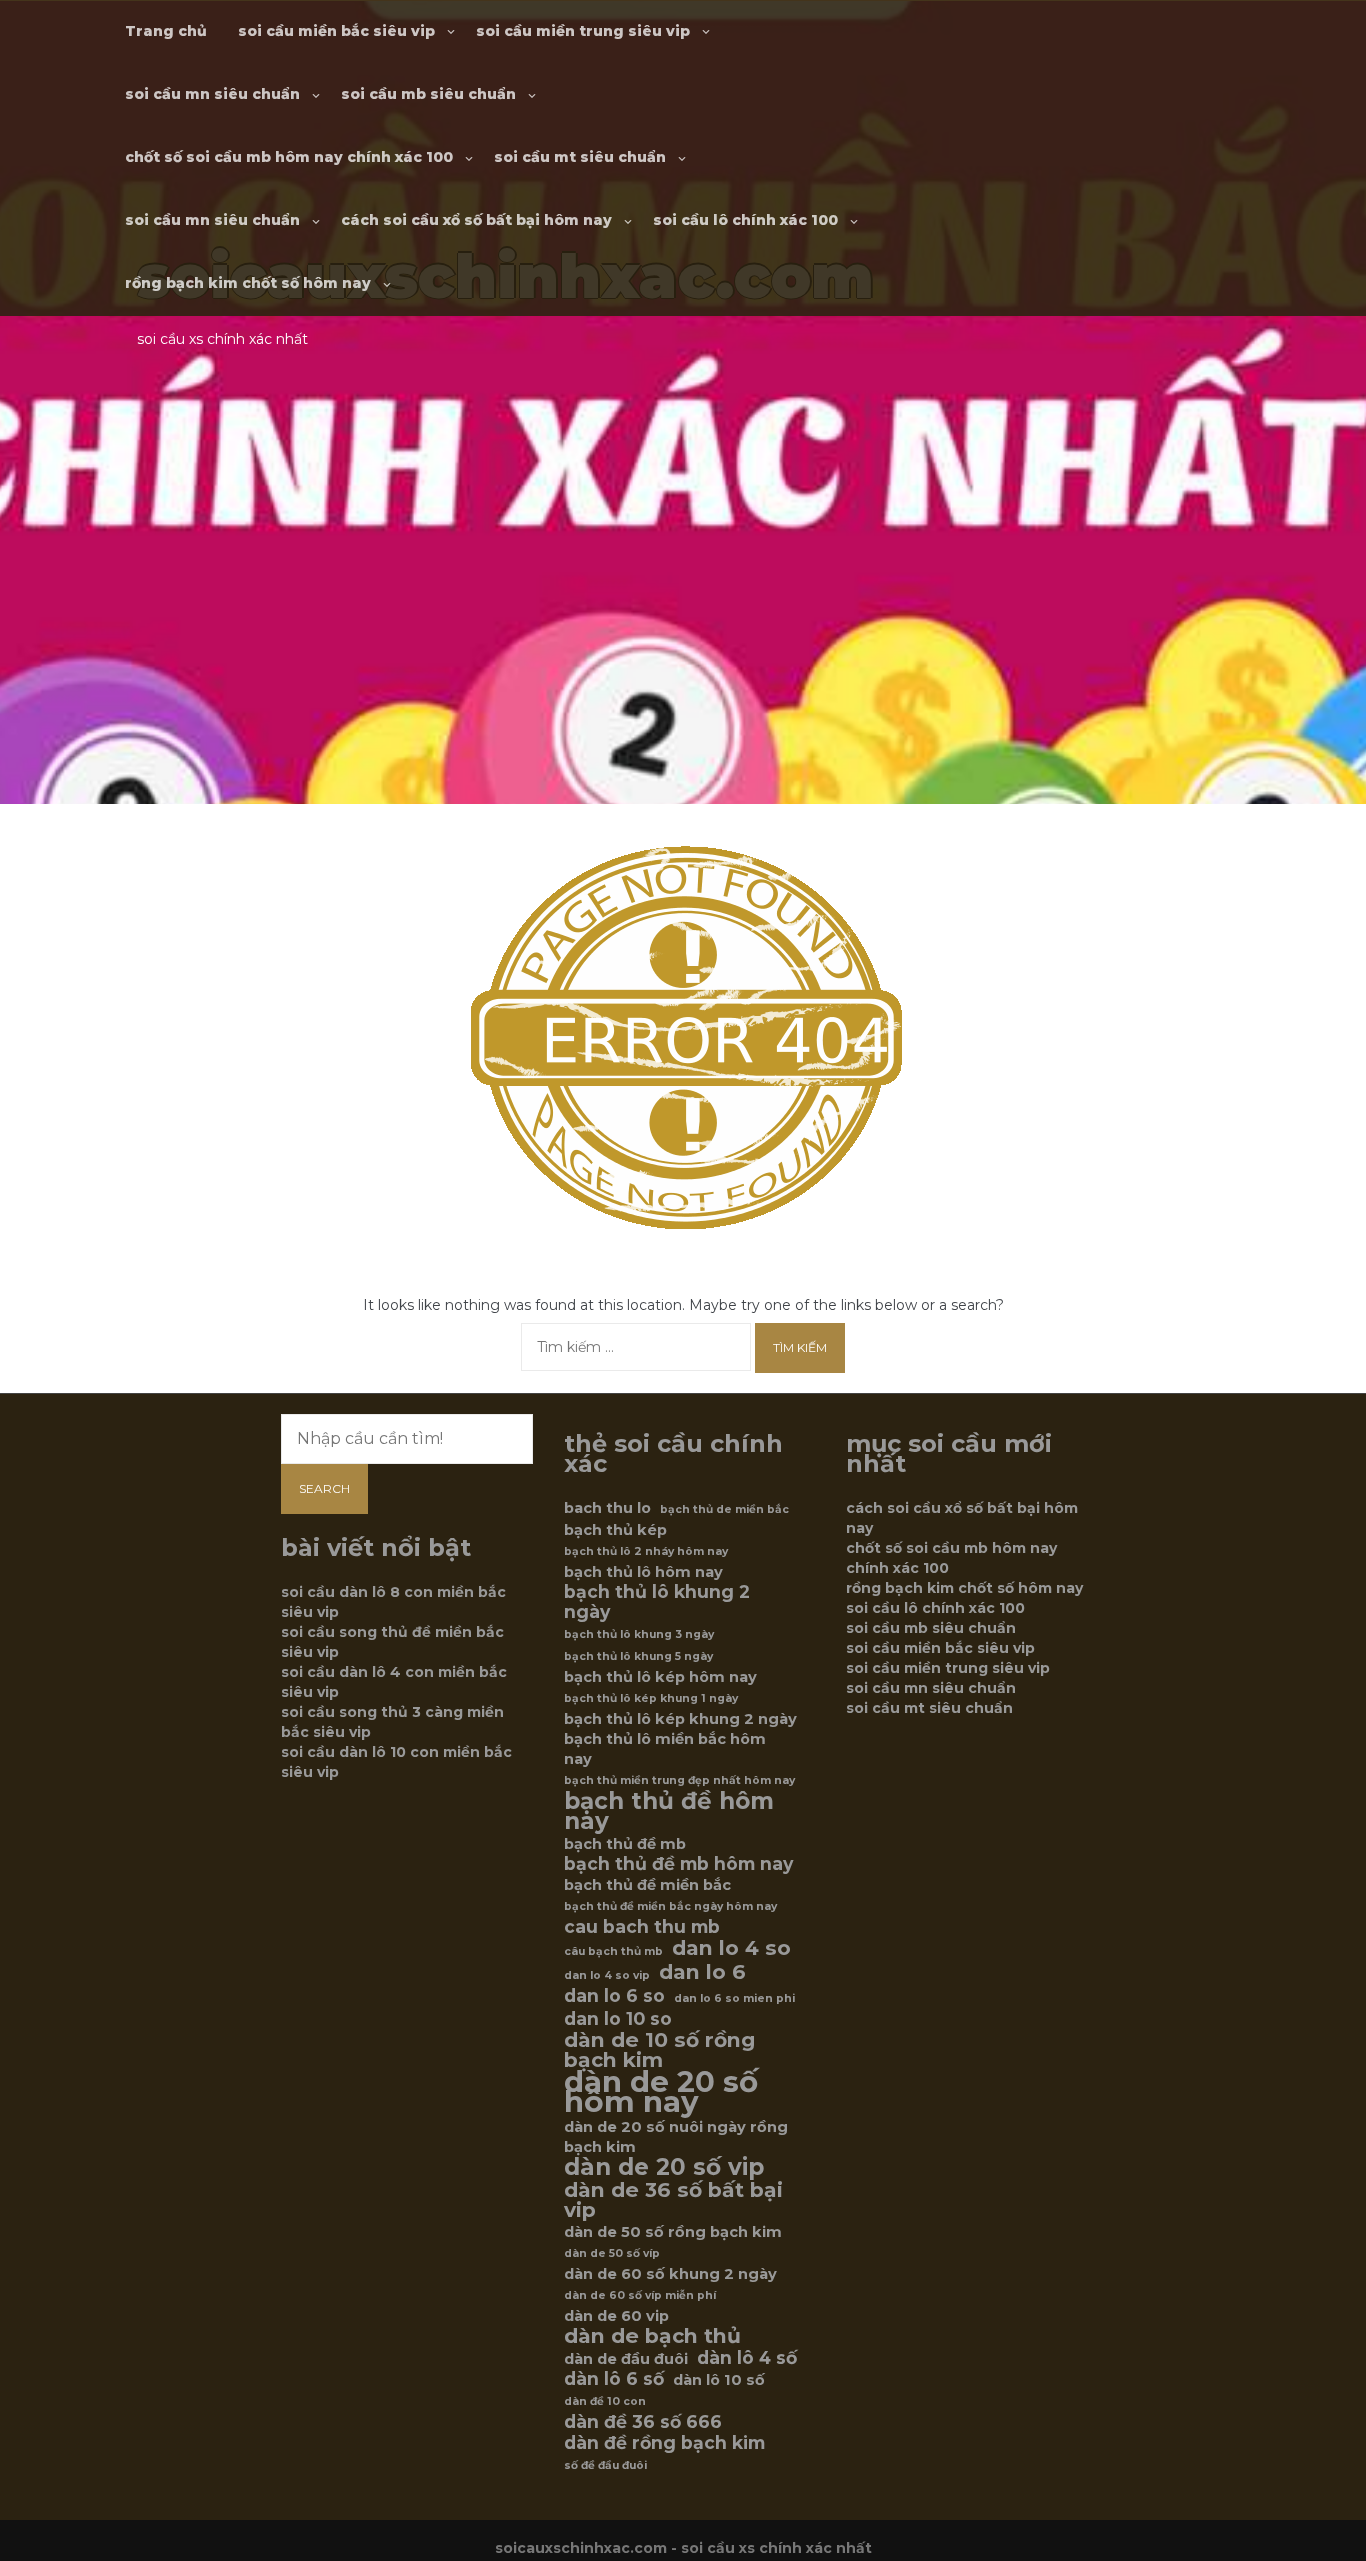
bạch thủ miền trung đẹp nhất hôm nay (679, 1780)
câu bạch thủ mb (613, 1951)
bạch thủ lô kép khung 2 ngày (680, 1719)
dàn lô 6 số (614, 2379)
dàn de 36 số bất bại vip (673, 2200)
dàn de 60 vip (616, 2316)
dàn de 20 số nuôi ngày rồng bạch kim (676, 2137)
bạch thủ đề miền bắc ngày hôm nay (670, 1906)
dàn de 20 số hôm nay (661, 2092)
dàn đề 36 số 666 (643, 2422)
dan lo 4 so (731, 1948)
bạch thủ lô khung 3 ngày (639, 1634)
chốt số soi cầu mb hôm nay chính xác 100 (289, 157)
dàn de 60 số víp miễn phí (640, 2295)
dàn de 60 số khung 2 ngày (670, 2274)
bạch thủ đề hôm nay (669, 1811)
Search (324, 1488)
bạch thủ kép (615, 1530)
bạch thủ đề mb (625, 1844)
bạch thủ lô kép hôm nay (660, 1677)
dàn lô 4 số (747, 2358)
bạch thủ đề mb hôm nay (678, 1864)
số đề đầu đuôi (605, 2465)
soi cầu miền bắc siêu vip (336, 31)
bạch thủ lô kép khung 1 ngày (651, 1698)
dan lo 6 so (614, 1996)
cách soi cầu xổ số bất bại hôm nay (476, 220)
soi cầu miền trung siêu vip (583, 31)
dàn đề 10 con (605, 2401)
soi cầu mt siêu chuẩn (580, 157)
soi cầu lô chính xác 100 (745, 220)
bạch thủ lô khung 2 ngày (657, 1602)
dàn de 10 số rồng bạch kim (659, 2050)
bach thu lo (607, 1508)
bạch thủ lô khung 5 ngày (638, 1656)
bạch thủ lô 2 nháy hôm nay (646, 1551)
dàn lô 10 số (719, 2380)
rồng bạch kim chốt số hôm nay (248, 283)
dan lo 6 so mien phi (734, 1998)
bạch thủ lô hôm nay (643, 1572)
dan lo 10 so (618, 2019)
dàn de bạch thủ (652, 2336)
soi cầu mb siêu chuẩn (428, 94)
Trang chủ (166, 31)
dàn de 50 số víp (612, 2253)
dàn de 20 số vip (664, 2167)
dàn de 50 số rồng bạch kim (673, 2232)
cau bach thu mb (642, 1927)
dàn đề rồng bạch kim (664, 2443)
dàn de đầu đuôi (626, 2359)
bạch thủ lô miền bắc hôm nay (665, 1749)
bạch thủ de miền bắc (724, 1509)
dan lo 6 (702, 1972)
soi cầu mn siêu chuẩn (212, 94)
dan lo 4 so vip (607, 1975)
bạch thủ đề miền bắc (647, 1885)
